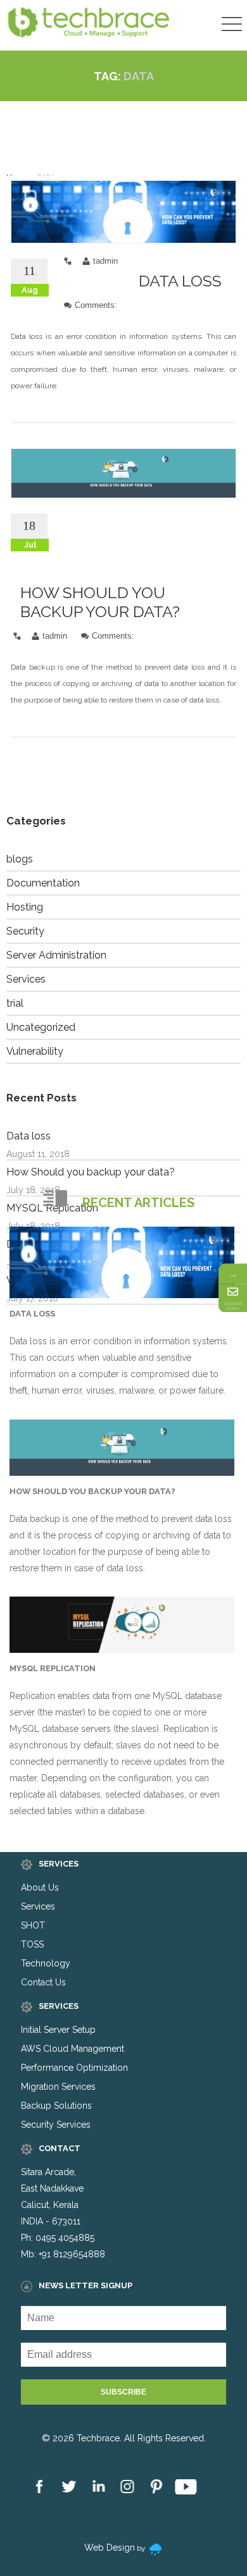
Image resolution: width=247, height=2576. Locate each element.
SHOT (33, 1925)
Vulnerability (35, 1051)
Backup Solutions (56, 2106)
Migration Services (58, 2087)
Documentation (43, 883)
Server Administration (56, 955)
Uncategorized (41, 1027)
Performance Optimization (74, 2068)
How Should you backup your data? (100, 602)
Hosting (25, 907)
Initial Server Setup (58, 2030)
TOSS (32, 1944)
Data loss (180, 281)
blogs (20, 859)
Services (26, 979)
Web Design (110, 2548)
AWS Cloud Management (73, 2049)
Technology (46, 1963)
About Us (40, 1887)
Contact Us (43, 1982)
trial (15, 1003)
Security (25, 931)
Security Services (56, 2125)
